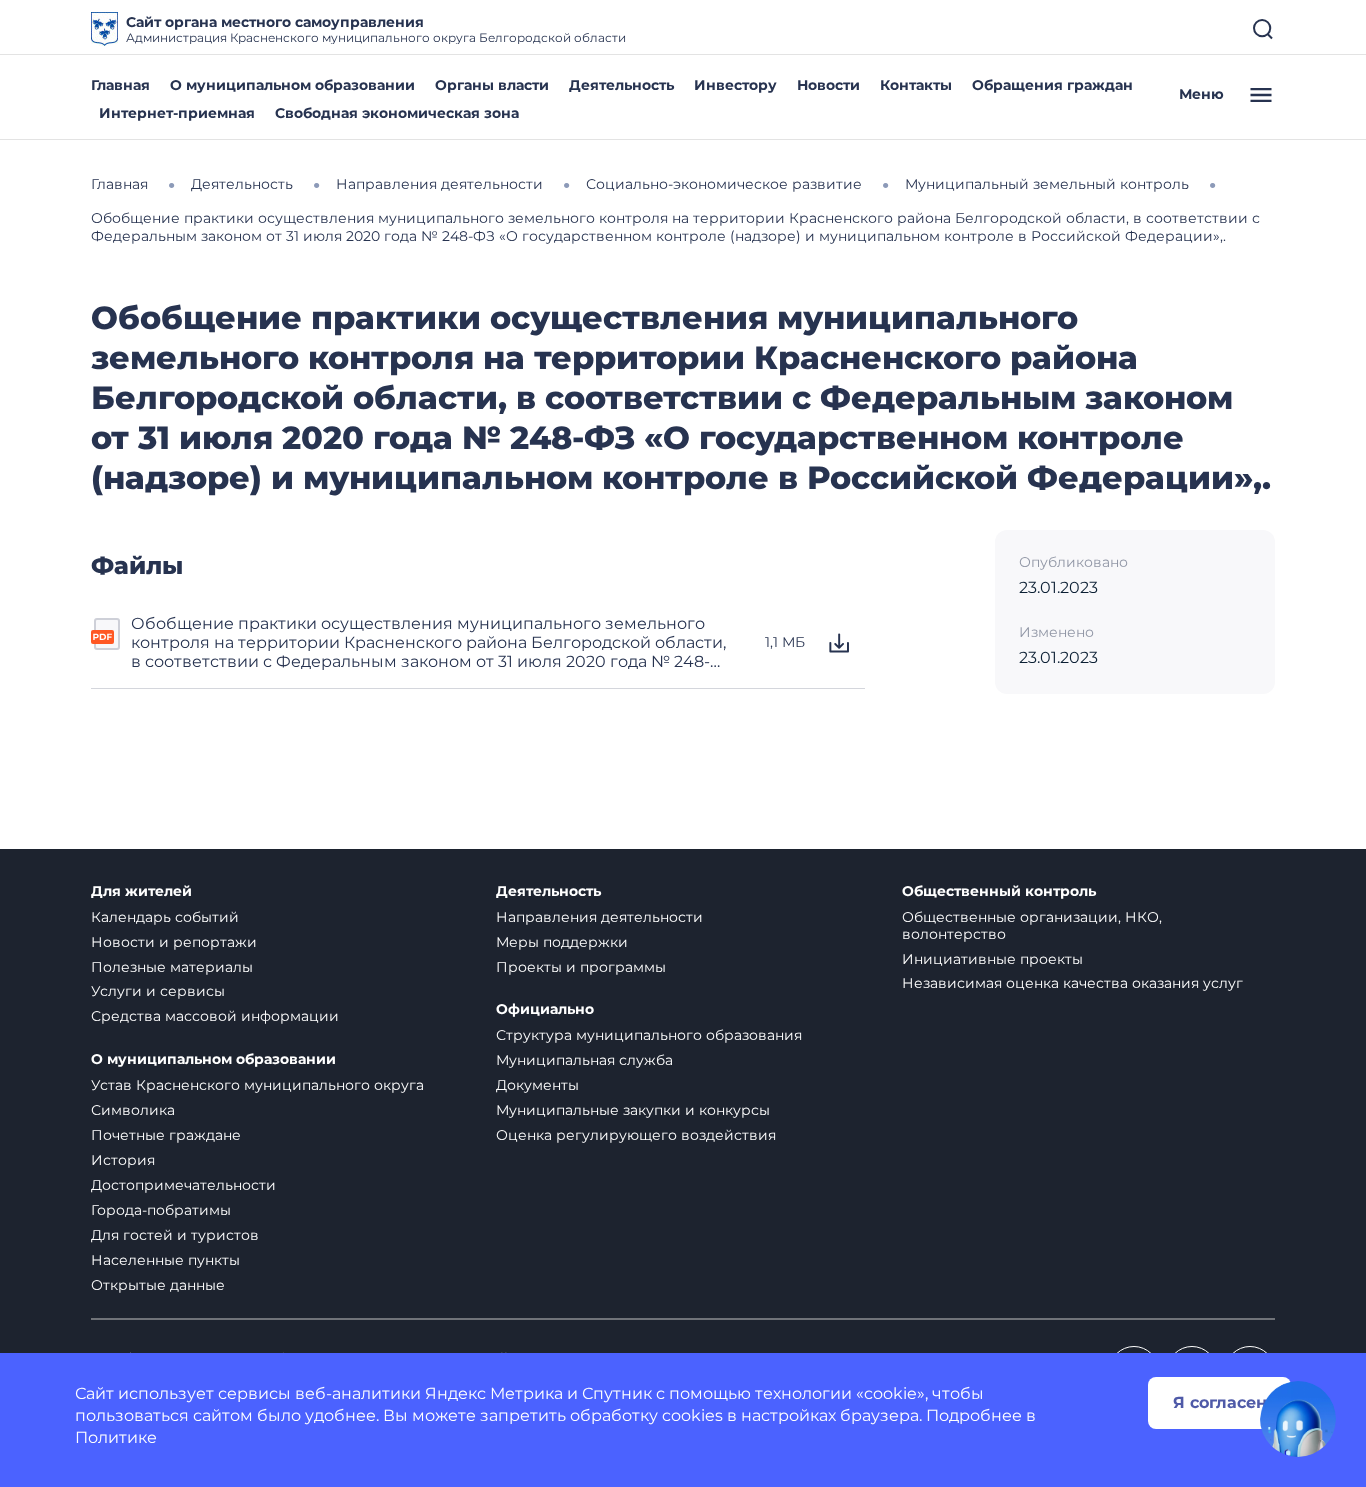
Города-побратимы (161, 1210)
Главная (120, 85)
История (123, 1160)
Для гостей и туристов (175, 1235)
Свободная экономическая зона (397, 113)
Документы (537, 1085)
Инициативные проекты (992, 959)
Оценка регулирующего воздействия (636, 1135)
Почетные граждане (166, 1135)
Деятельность (621, 85)
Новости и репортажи (174, 942)
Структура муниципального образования (649, 1035)
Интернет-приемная (177, 113)
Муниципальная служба (584, 1060)
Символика (133, 1110)
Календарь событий (165, 917)
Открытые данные (158, 1285)
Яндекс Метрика (494, 1393)
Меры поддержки (562, 942)
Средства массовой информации (215, 1016)
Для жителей (141, 891)
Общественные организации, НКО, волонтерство (1032, 925)
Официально (545, 1009)
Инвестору (735, 85)
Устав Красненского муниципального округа (257, 1085)
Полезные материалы (172, 967)
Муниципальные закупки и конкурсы (633, 1110)
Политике (116, 1437)
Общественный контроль (999, 891)
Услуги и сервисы (158, 991)
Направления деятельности (599, 917)
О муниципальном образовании (292, 85)
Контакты (916, 85)
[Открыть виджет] (1298, 1419)
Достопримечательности (183, 1185)
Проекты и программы (581, 967)
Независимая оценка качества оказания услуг (1072, 983)
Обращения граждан (1052, 85)
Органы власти (492, 85)
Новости (828, 85)
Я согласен (1220, 1402)
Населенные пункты (165, 1260)
